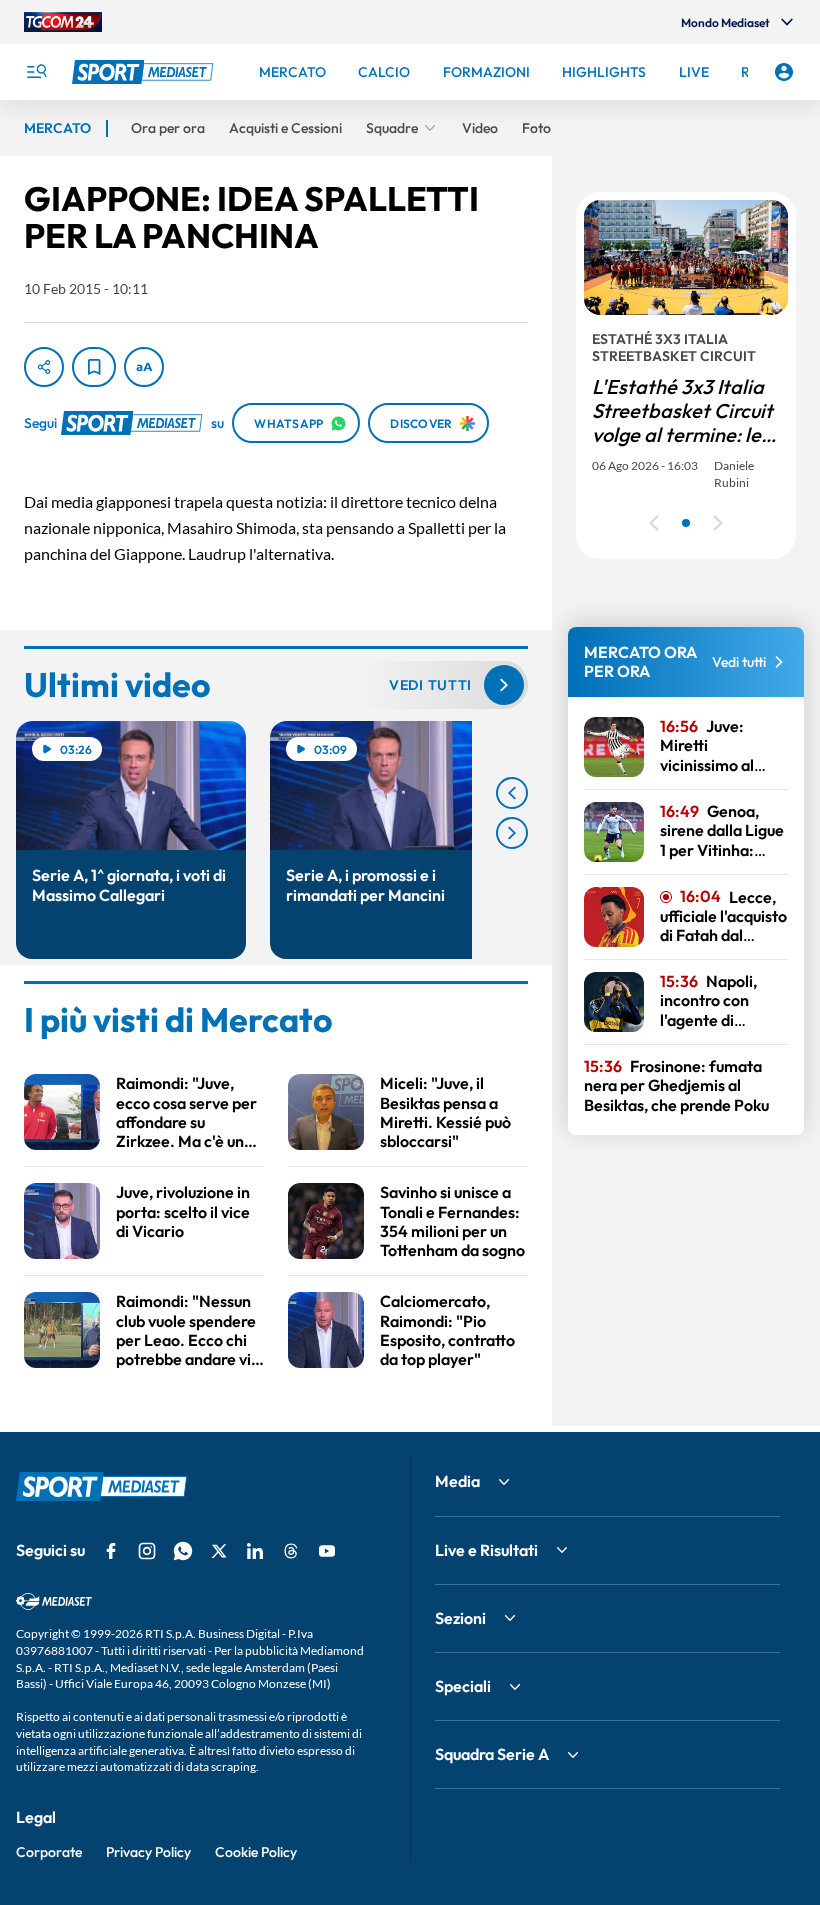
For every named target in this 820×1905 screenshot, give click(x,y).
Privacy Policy (148, 1852)
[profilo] (784, 72)
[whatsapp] (183, 1551)
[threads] (291, 1551)
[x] (219, 1551)
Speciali (463, 1686)
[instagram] (147, 1551)
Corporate (49, 1852)
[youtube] (327, 1551)
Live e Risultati (486, 1550)
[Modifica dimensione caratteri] (144, 367)
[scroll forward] (512, 833)
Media (457, 1481)
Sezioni (460, 1618)
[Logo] (145, 72)
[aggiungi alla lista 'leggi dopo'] (94, 367)
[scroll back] (512, 793)
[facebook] (111, 1551)
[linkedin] (255, 1551)
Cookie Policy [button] (256, 1852)
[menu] (36, 72)
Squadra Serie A (492, 1754)
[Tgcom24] (63, 22)
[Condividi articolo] (44, 367)
